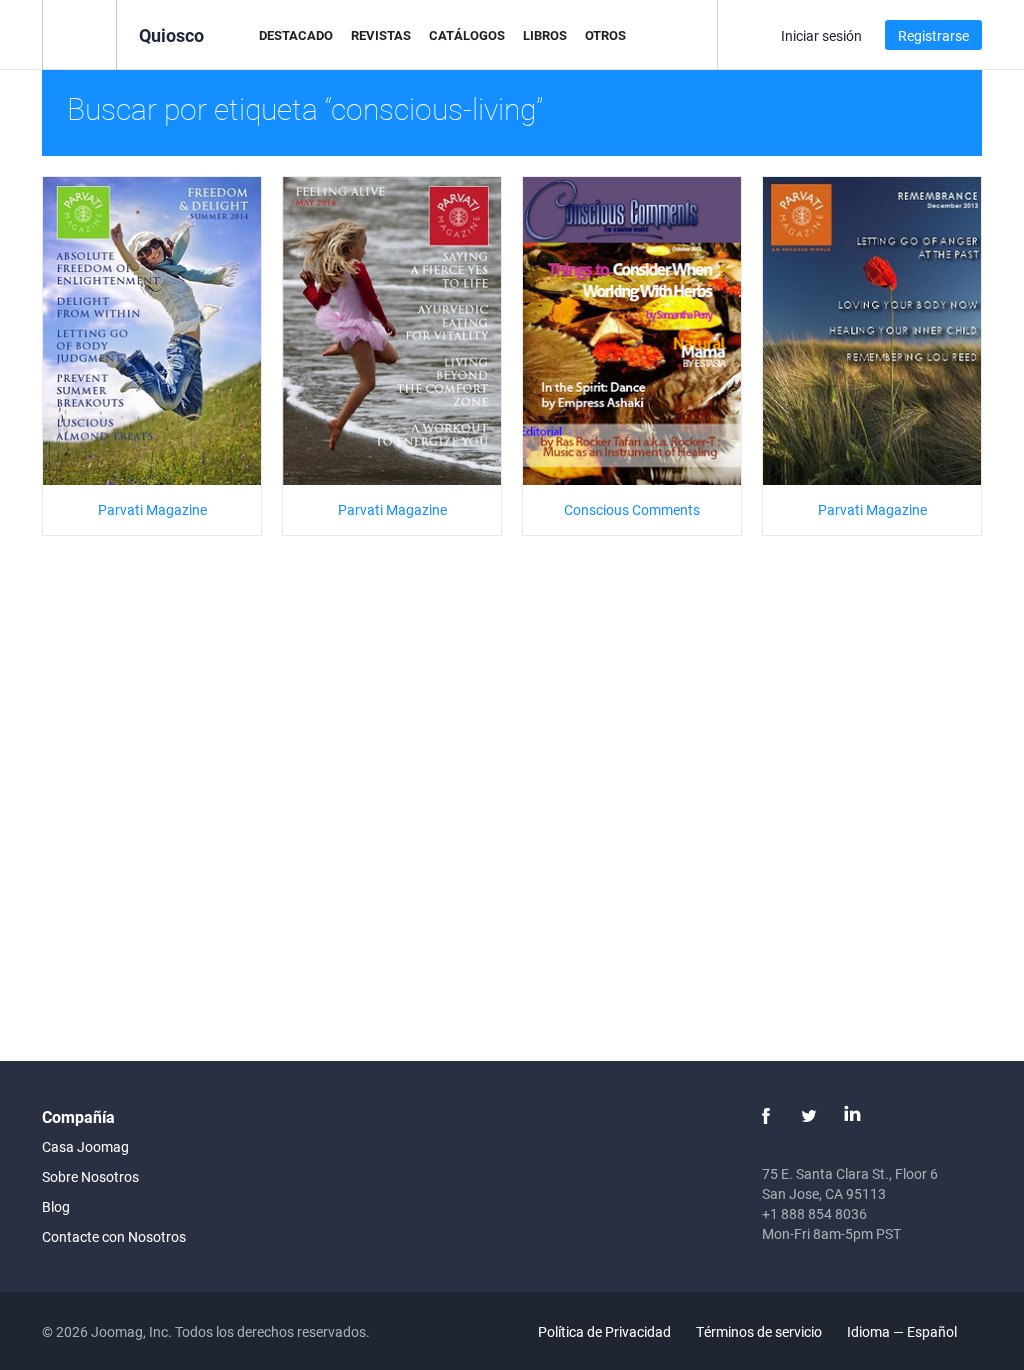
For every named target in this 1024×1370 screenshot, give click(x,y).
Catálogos (467, 35)
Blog (56, 1206)
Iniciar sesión (821, 35)
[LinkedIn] (852, 1116)
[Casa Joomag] (79, 33)
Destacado (296, 35)
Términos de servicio (759, 1331)
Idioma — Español (903, 1331)
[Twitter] (809, 1116)
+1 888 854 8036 (814, 1213)
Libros (545, 35)
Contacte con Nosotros (114, 1236)
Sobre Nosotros (90, 1176)
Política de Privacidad (604, 1331)
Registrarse (933, 35)
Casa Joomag (85, 1146)
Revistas (381, 35)
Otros (605, 35)
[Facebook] (766, 1116)
